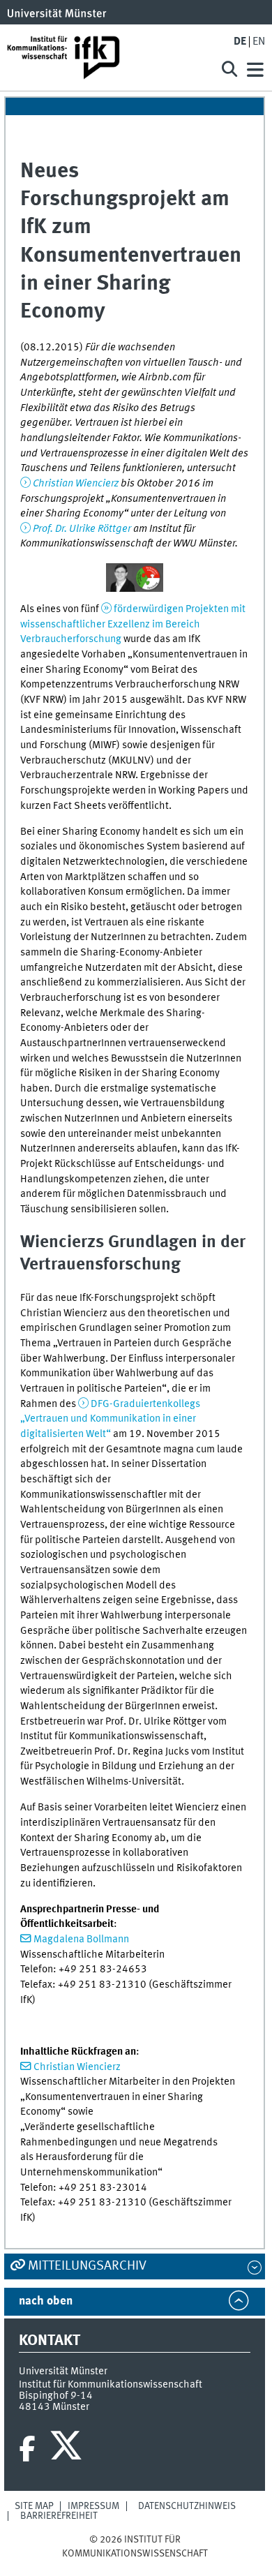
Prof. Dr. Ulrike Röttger (82, 529)
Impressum (93, 2506)
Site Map (34, 2506)
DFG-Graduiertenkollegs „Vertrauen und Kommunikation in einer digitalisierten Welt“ (110, 1419)
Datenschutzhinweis (187, 2506)
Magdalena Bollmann (81, 1940)
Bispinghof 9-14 (56, 2396)
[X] (68, 2449)
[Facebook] (27, 2449)
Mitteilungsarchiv (87, 2266)
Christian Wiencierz (76, 484)
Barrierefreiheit (59, 2516)
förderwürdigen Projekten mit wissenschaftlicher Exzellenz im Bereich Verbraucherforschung (133, 624)
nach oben (46, 2301)
